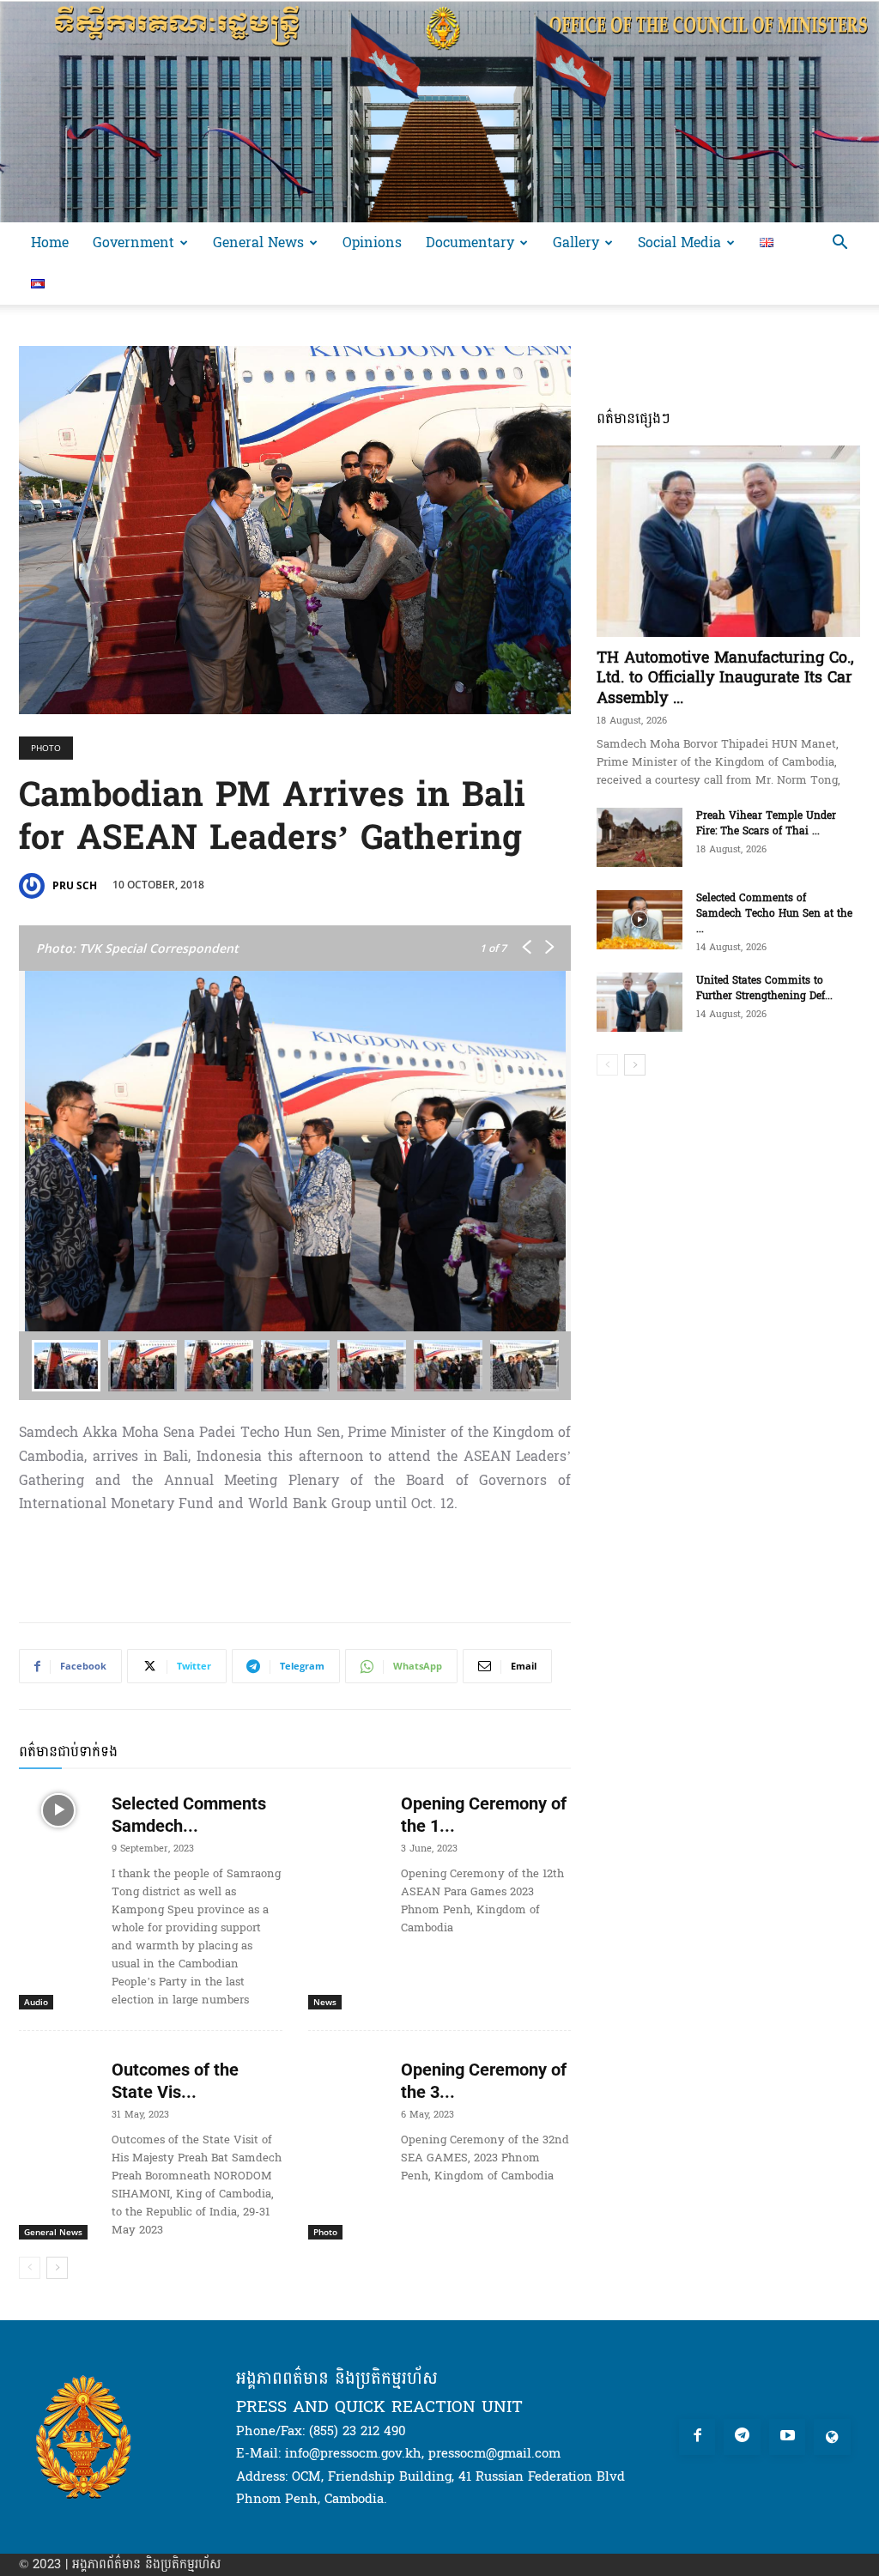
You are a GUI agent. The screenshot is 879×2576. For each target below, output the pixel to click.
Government (133, 242)
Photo (46, 748)
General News (258, 242)
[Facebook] (697, 2437)
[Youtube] (788, 2437)
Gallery (576, 242)
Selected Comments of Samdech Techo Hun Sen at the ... (774, 913)
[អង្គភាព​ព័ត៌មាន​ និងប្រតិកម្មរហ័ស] (439, 111)
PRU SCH (75, 885)
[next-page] (57, 2268)
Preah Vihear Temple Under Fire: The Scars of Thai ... (766, 823)
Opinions (372, 242)
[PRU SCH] (34, 886)
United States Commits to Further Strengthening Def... (764, 988)
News (325, 2002)
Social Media (679, 242)
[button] (840, 244)
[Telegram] (742, 2437)
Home (50, 242)
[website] (832, 2437)
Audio (36, 2002)
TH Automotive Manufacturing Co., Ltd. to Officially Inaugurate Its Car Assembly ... (725, 678)
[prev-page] (30, 2268)
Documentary (470, 242)
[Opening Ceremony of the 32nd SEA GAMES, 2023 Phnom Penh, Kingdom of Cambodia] (348, 2076)
